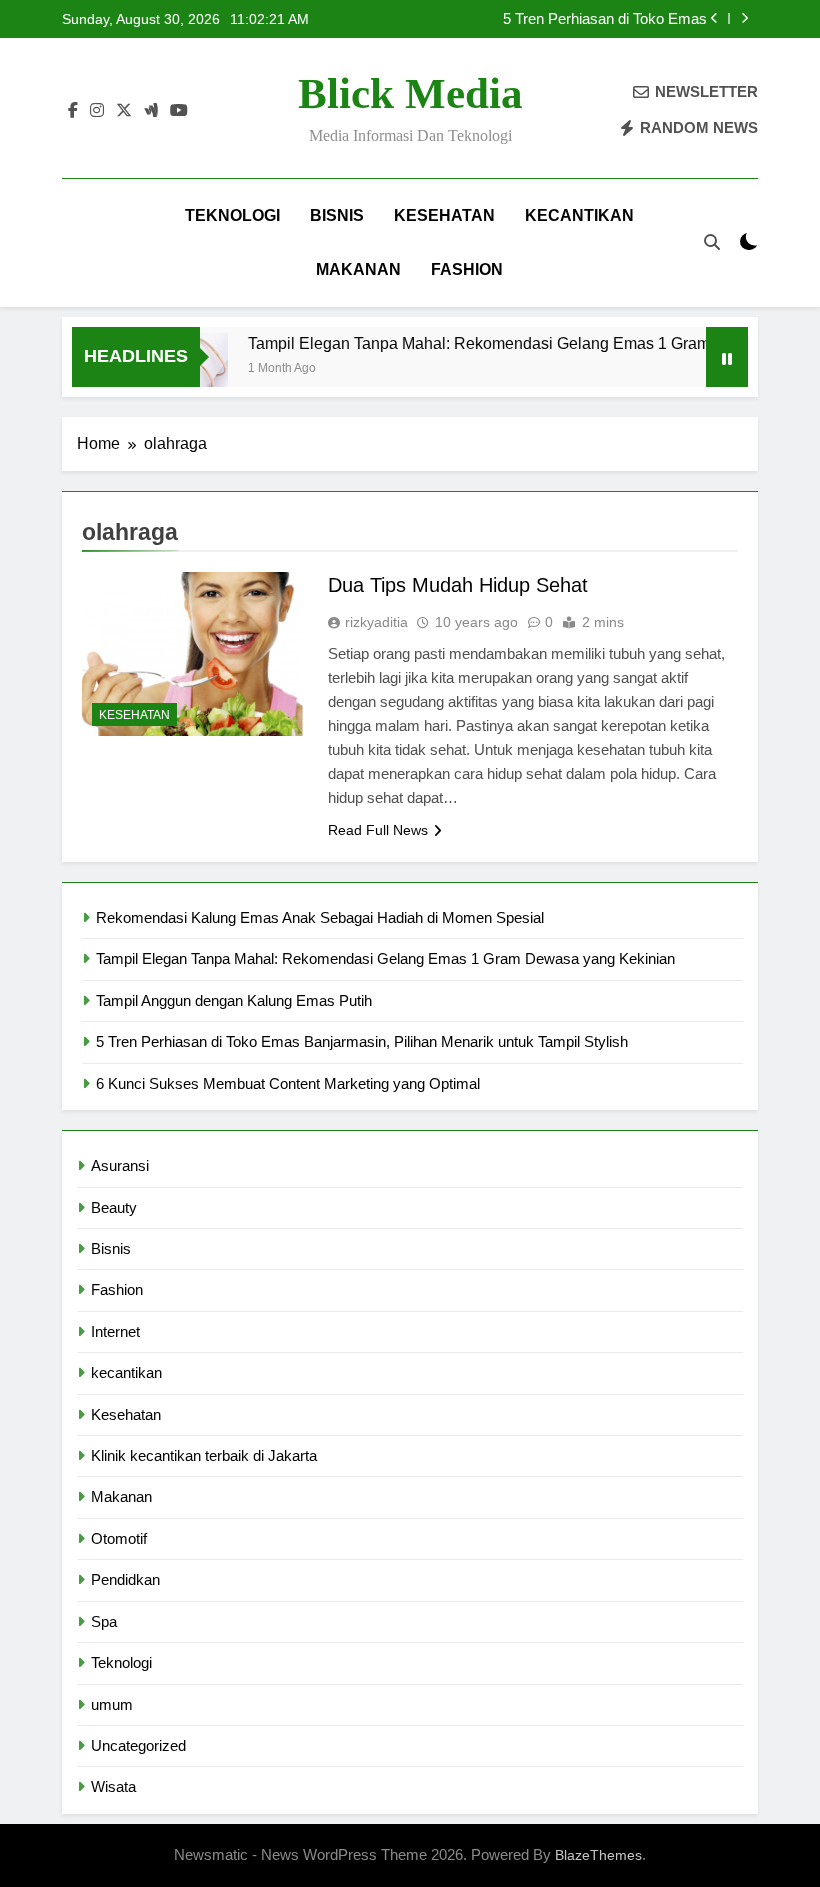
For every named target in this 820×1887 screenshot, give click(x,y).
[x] (124, 111)
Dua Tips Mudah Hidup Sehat (458, 585)
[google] (151, 111)
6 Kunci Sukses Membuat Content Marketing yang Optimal (288, 1083)
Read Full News (378, 830)
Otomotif (119, 1538)
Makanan (358, 269)
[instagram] (97, 111)
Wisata (113, 1786)
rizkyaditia (376, 622)
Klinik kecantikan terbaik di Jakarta (204, 1455)
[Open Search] (712, 242)
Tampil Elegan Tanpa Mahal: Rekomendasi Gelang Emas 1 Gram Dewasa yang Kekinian (385, 958)
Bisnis (337, 215)
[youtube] (179, 111)
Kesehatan (444, 215)
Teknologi (232, 215)
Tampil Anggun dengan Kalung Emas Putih (234, 1000)
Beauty (114, 1207)
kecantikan (579, 215)
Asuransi (120, 1165)
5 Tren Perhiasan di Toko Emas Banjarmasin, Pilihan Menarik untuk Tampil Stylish (569, 19)
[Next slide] (744, 18)
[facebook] (73, 111)
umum (112, 1704)
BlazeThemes (598, 1855)
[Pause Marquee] (727, 357)
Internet (115, 1331)
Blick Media (410, 93)
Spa (104, 1621)
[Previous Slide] (714, 18)
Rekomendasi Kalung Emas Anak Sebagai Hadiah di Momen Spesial (320, 917)
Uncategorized (138, 1745)
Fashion (467, 269)
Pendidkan (125, 1579)
